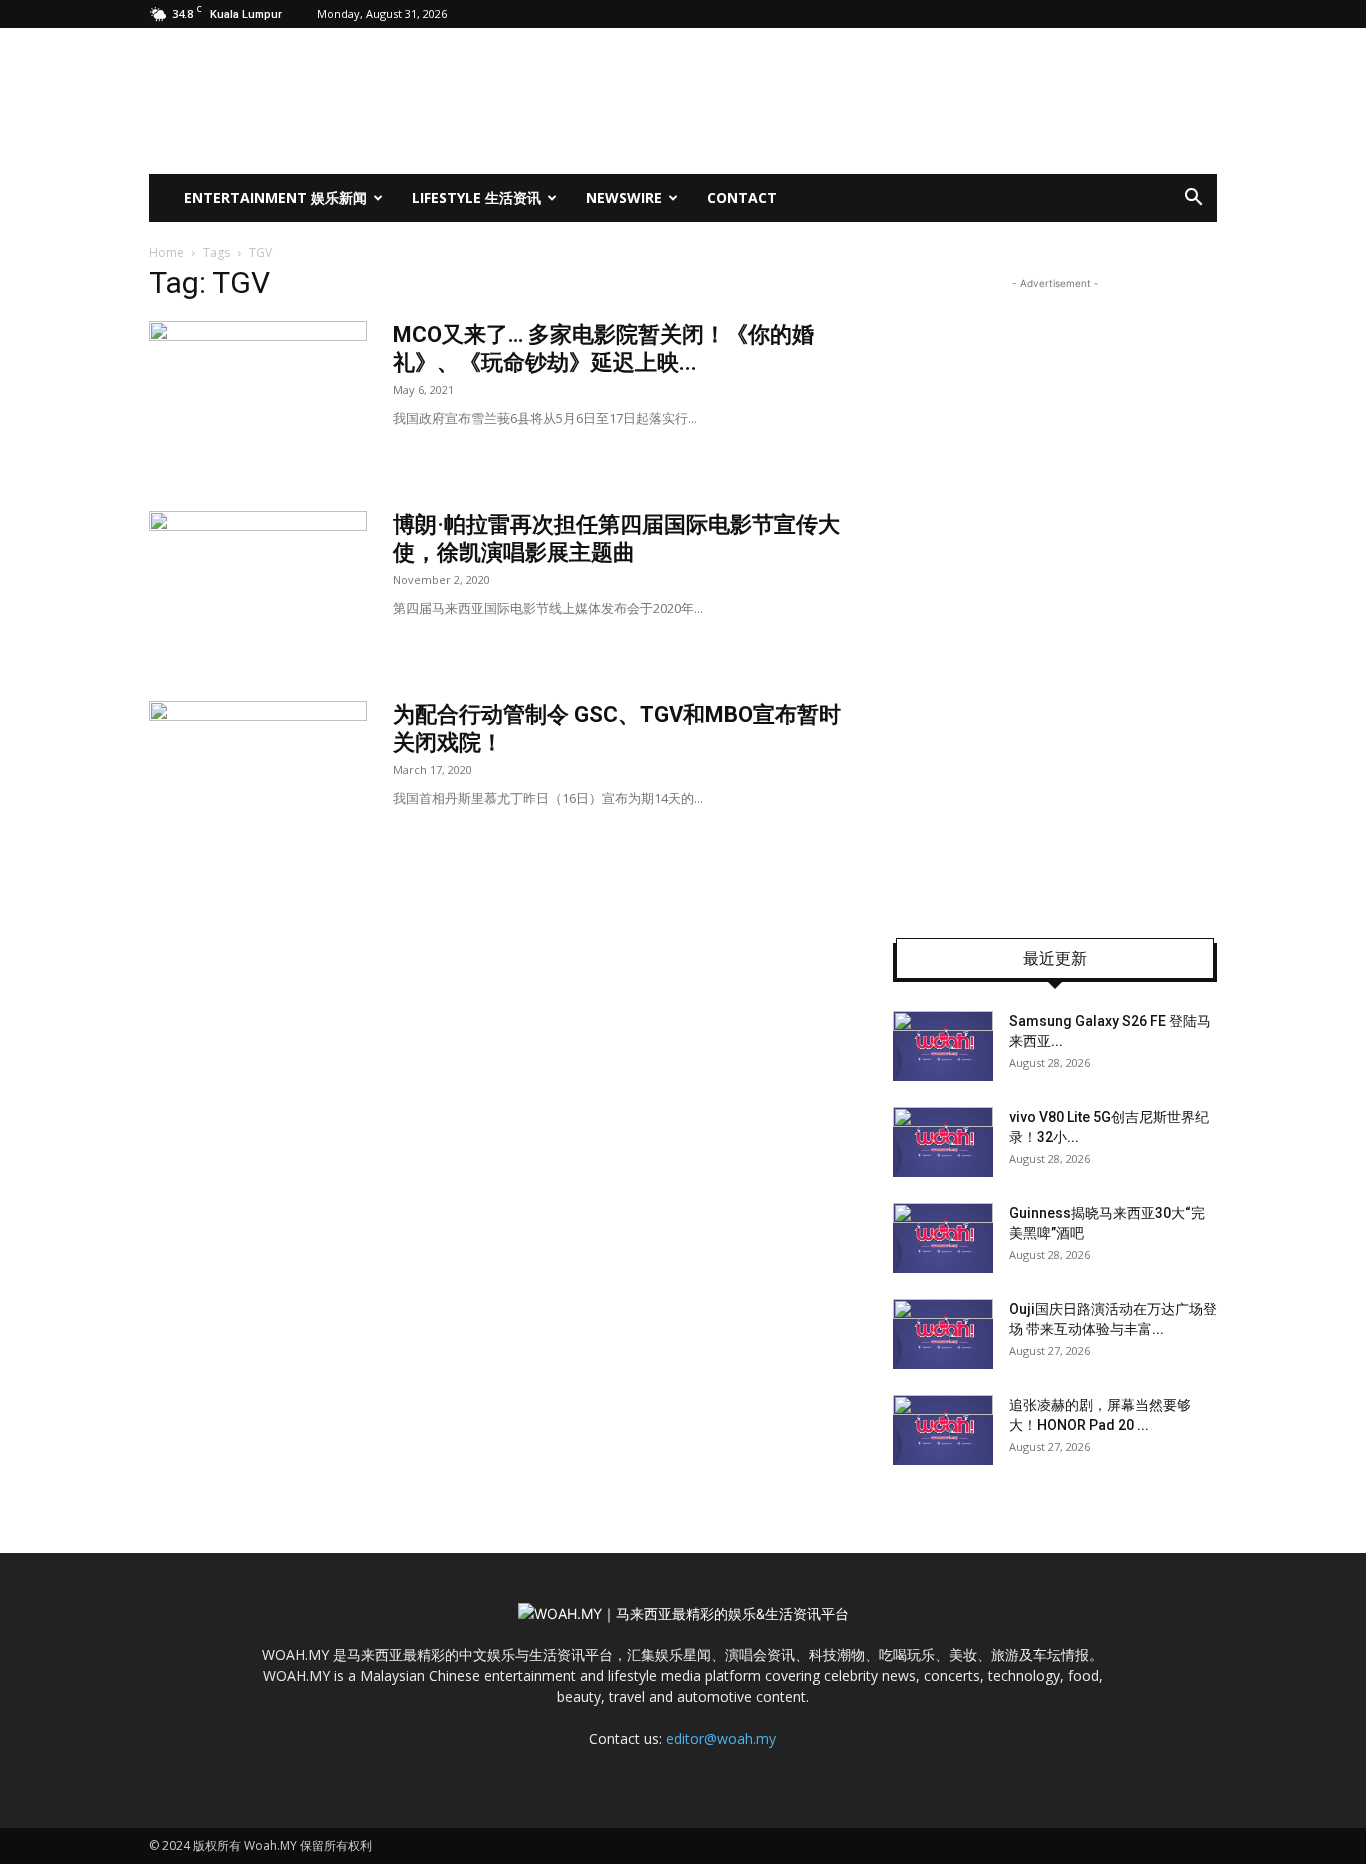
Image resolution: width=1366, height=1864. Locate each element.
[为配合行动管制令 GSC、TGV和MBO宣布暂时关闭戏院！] (258, 776)
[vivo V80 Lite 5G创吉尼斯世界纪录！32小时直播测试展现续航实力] (943, 1142)
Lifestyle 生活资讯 (476, 197)
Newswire (624, 197)
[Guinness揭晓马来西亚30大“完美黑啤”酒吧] (943, 1238)
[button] (1193, 199)
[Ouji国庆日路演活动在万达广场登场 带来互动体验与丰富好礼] (943, 1334)
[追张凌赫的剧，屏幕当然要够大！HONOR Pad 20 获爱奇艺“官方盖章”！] (943, 1430)
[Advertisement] (1055, 594)
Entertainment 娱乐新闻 (275, 197)
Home (166, 252)
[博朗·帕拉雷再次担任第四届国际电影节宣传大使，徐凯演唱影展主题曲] (258, 586)
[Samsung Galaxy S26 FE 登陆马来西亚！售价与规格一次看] (943, 1046)
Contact (742, 197)
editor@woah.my (721, 1738)
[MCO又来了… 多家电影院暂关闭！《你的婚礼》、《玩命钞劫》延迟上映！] (258, 396)
